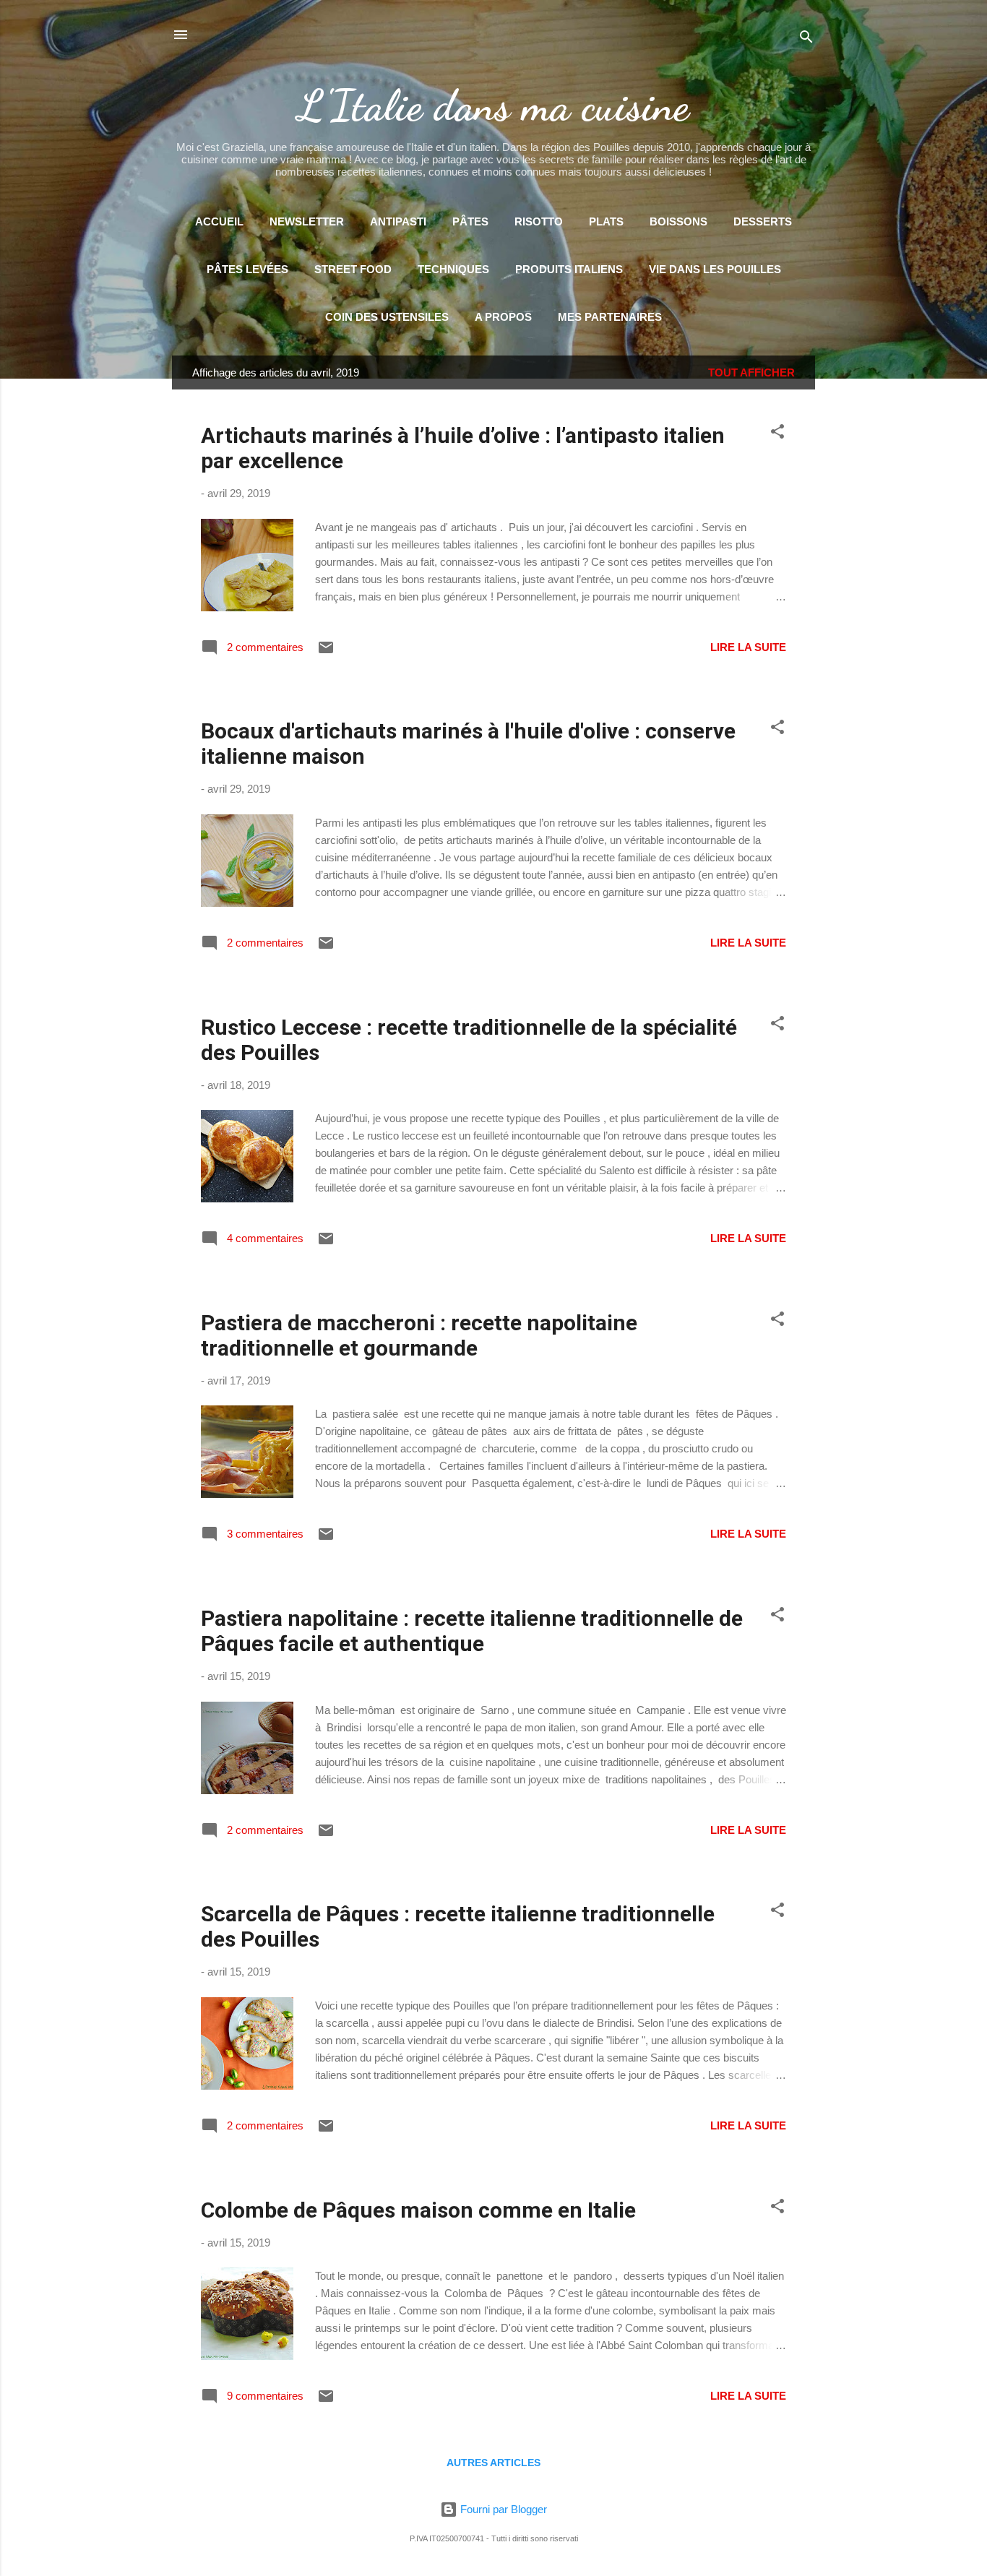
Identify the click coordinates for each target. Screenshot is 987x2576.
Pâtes (470, 221)
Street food (353, 269)
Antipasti (398, 221)
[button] (777, 434)
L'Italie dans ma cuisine (493, 105)
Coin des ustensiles (387, 317)
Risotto (539, 221)
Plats (606, 221)
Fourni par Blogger (502, 2509)
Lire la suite (748, 647)
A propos (503, 317)
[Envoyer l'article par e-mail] (326, 652)
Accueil (219, 221)
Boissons (678, 221)
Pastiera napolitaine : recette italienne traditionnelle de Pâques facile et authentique (472, 1631)
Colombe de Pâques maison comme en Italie (418, 2210)
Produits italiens (569, 269)
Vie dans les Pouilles (715, 269)
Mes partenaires (610, 317)
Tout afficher (751, 372)
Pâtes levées (247, 269)
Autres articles (493, 2463)
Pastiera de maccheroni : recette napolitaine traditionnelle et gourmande (419, 1335)
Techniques (453, 269)
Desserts (763, 221)
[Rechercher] (806, 39)
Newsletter (307, 221)
